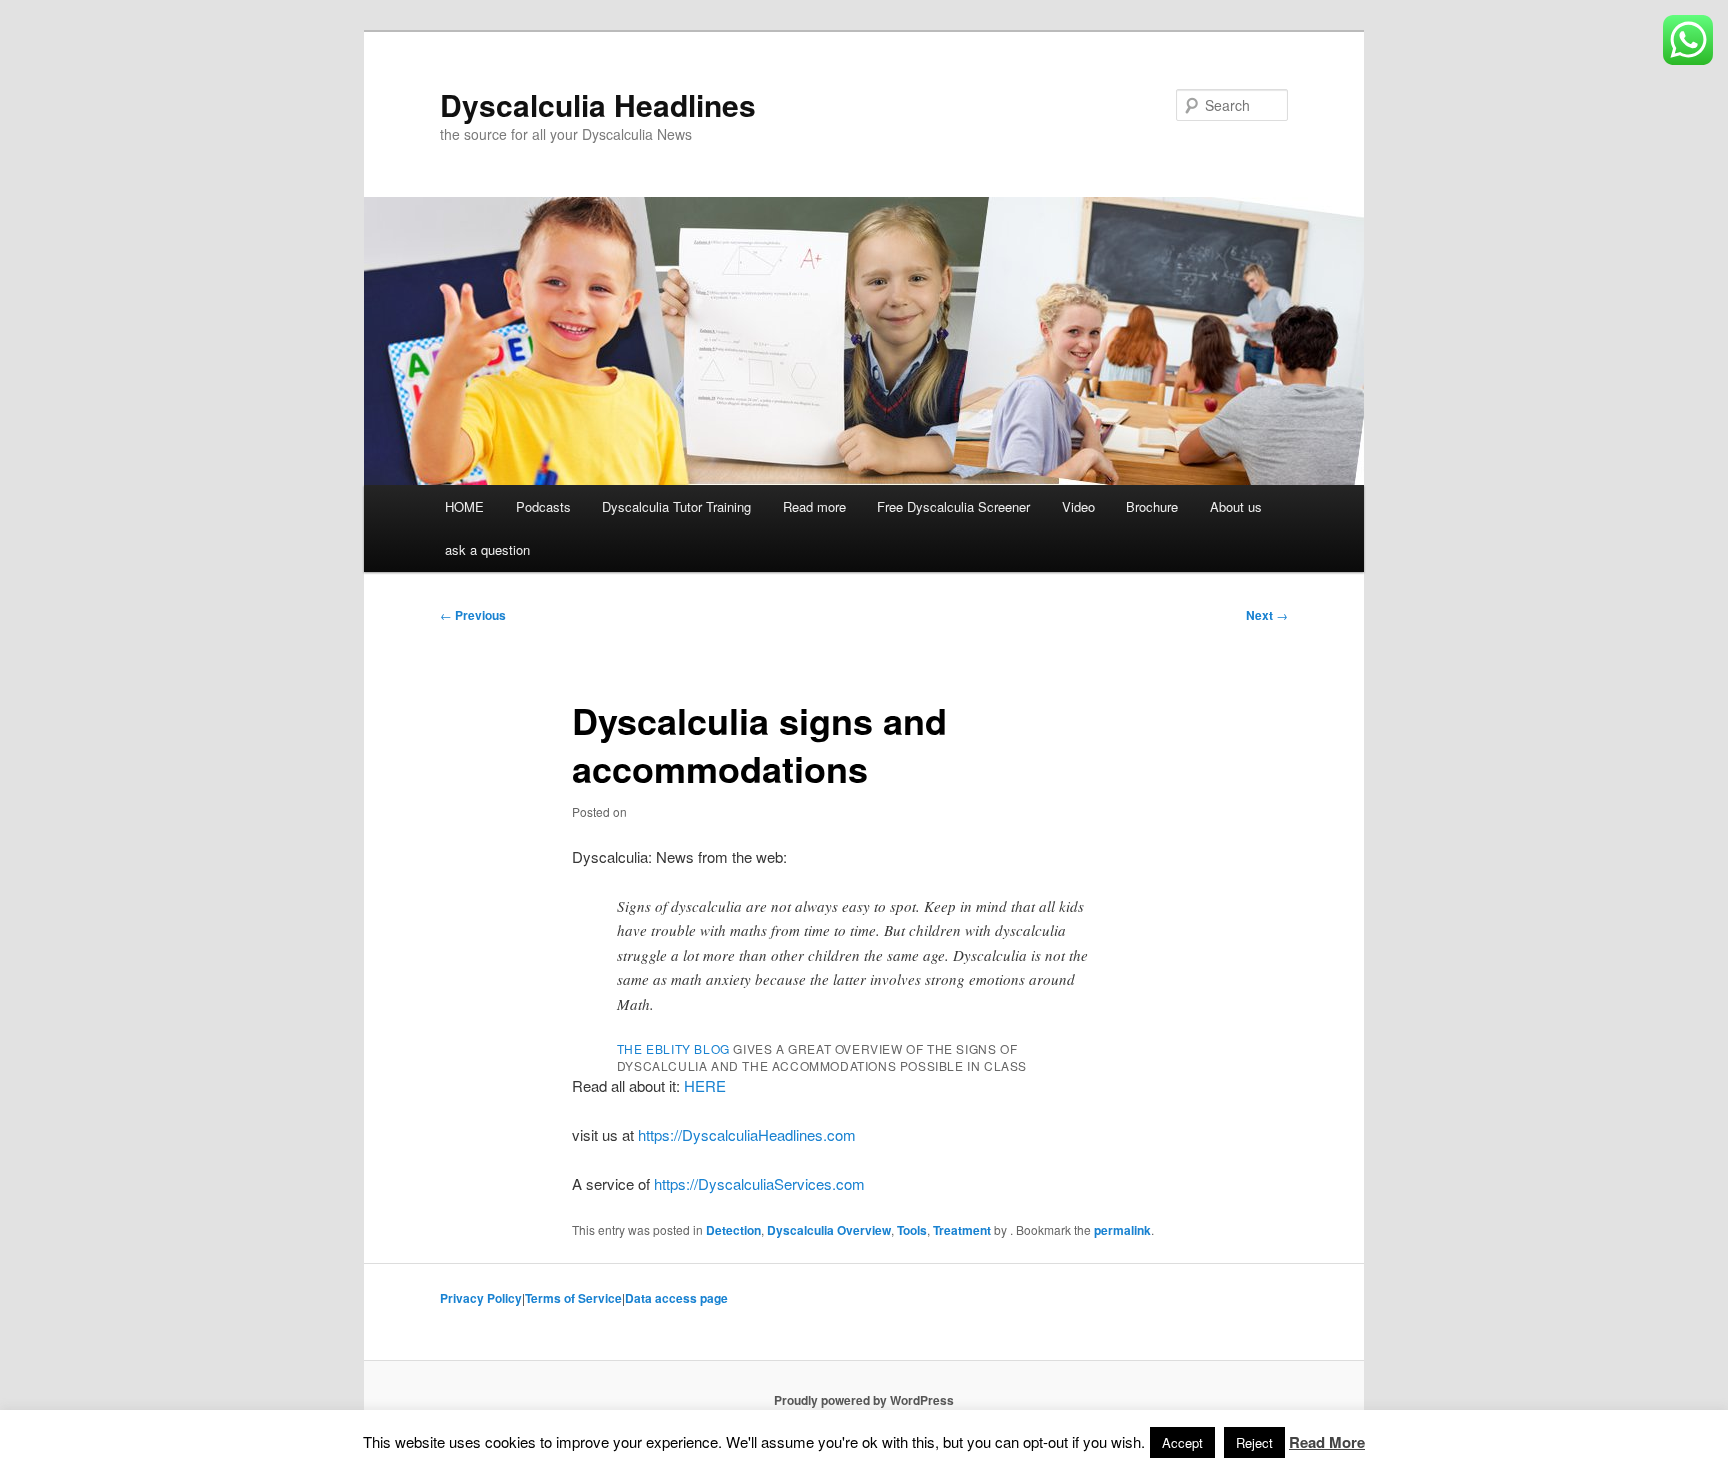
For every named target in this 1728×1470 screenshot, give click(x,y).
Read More (1327, 1442)
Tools (912, 1230)
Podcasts (543, 506)
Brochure (1152, 506)
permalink (1122, 1230)
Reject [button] (1254, 1442)
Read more (814, 506)
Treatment (962, 1230)
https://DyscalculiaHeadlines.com (747, 1134)
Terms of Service (573, 1298)
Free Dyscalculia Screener (953, 506)
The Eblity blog (673, 1048)
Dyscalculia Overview (829, 1230)
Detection (733, 1230)
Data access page (676, 1298)
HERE (705, 1085)
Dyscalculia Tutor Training (676, 506)
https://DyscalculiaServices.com (759, 1183)
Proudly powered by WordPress (864, 1400)
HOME (464, 506)
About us (1236, 506)
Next (1267, 615)
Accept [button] (1182, 1442)
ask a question (487, 549)
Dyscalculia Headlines (598, 104)
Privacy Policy (481, 1298)
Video (1078, 506)
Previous (473, 615)
